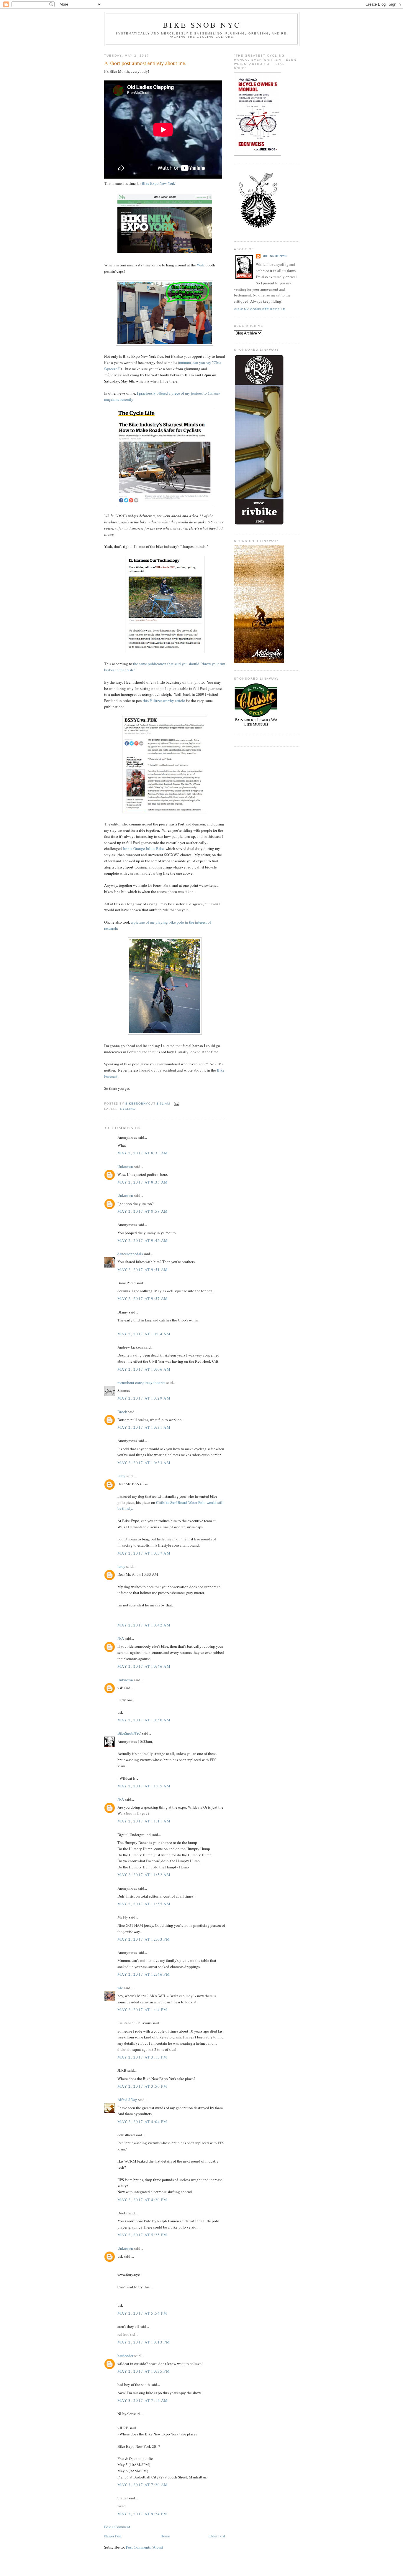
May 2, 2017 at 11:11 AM (144, 1821)
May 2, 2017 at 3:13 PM (142, 2057)
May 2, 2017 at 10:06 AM (144, 1369)
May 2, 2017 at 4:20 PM (142, 2200)
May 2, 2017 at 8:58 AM (143, 1211)
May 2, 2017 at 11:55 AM (144, 1904)
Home (165, 2536)
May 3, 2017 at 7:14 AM (143, 2400)
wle (120, 1988)
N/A (121, 1638)
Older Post (217, 2536)
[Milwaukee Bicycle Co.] (259, 662)
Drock (122, 1412)
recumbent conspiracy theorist (141, 1382)
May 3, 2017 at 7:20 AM (143, 2485)
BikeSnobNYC (129, 1733)
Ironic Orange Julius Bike (143, 848)
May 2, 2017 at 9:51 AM (143, 1270)
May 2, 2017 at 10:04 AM (144, 1334)
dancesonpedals (130, 1254)
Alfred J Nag (127, 2099)
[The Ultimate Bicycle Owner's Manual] (258, 154)
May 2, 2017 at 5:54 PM (142, 2313)
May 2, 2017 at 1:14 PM (142, 2010)
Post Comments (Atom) (144, 2547)
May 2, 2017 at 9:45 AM (143, 1240)
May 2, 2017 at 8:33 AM (143, 1153)
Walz (201, 265)
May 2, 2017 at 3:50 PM (142, 2086)
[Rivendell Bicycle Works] (259, 524)
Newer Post (113, 2536)
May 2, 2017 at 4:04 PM (142, 2122)
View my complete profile (260, 309)
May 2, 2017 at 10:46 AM (144, 1666)
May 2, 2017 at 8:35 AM (143, 1182)
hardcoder (125, 2356)
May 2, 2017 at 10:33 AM (144, 1463)
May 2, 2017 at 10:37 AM (144, 1553)
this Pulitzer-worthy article (164, 701)
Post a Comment (117, 2527)
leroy (121, 1476)
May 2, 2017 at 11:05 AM (144, 1786)
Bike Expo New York (158, 183)
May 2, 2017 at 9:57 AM (143, 1298)
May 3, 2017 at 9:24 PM (142, 2514)
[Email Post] (176, 1104)
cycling (128, 1109)
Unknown (125, 1166)
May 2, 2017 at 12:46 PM (144, 1974)
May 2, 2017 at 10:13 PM (144, 2342)
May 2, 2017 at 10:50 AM (144, 1720)
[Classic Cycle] (256, 726)
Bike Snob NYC (202, 25)
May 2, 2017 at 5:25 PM (142, 2235)
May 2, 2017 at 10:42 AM (144, 1625)
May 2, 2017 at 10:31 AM (144, 1427)
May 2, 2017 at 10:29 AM (144, 1398)
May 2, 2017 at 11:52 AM (144, 1875)
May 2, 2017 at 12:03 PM (144, 1939)
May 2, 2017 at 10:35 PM (144, 2371)
